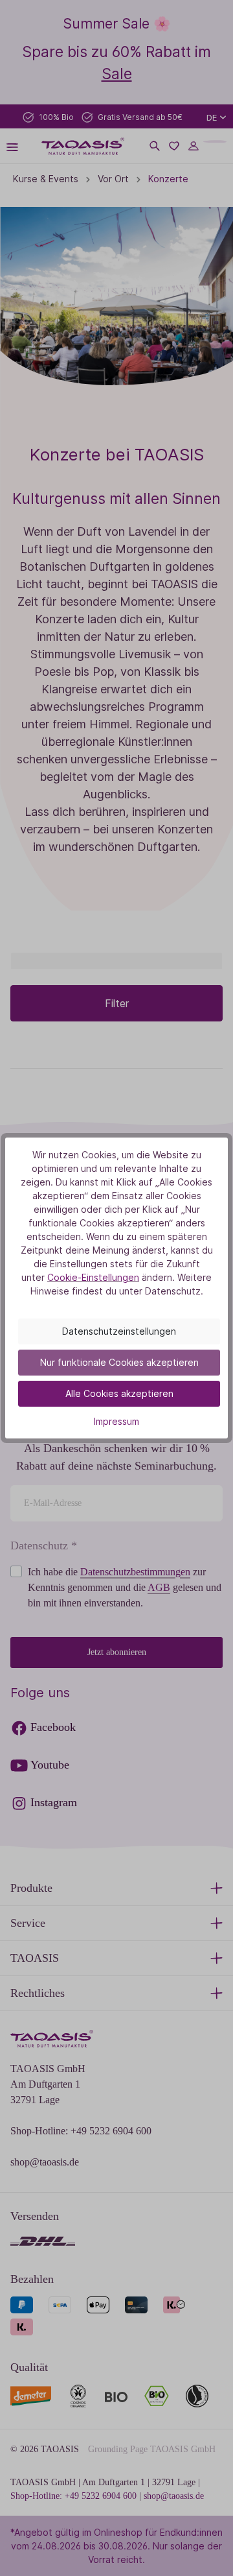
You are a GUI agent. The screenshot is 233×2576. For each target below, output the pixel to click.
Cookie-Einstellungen (93, 1277)
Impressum (116, 1421)
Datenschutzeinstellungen (119, 1331)
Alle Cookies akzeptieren (119, 1393)
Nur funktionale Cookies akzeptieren (119, 1362)
